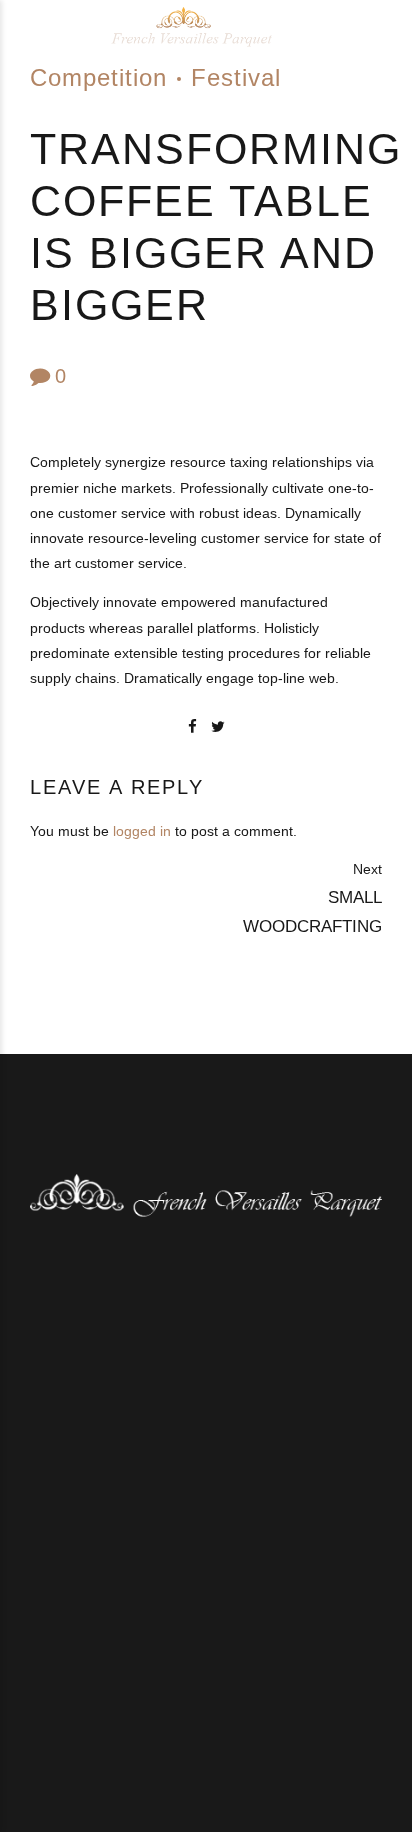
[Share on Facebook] (192, 726)
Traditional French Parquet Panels (212, 1692)
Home (61, 1692)
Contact (301, 1723)
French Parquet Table (110, 1723)
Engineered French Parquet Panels (153, 1708)
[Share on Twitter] (218, 726)
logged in (142, 831)
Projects (228, 1723)
